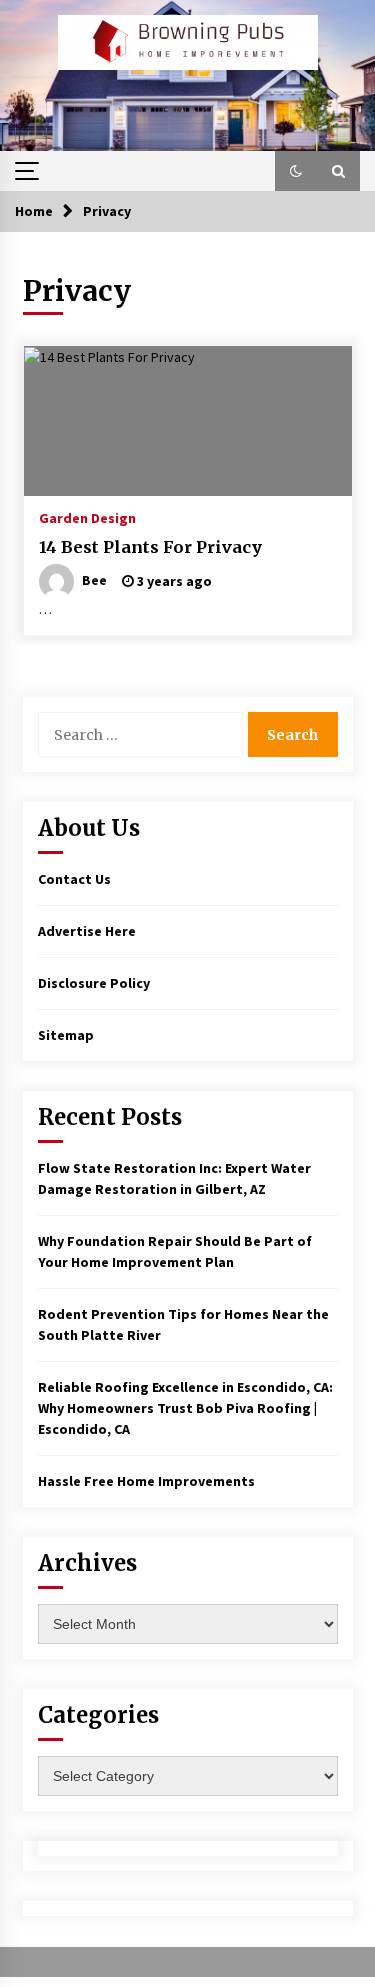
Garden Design (87, 517)
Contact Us (74, 879)
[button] (296, 171)
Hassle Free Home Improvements (146, 1481)
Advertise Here (87, 931)
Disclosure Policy (94, 983)
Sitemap (66, 1035)
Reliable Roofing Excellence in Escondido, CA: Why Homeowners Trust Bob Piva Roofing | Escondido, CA (185, 1408)
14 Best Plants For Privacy (150, 547)
